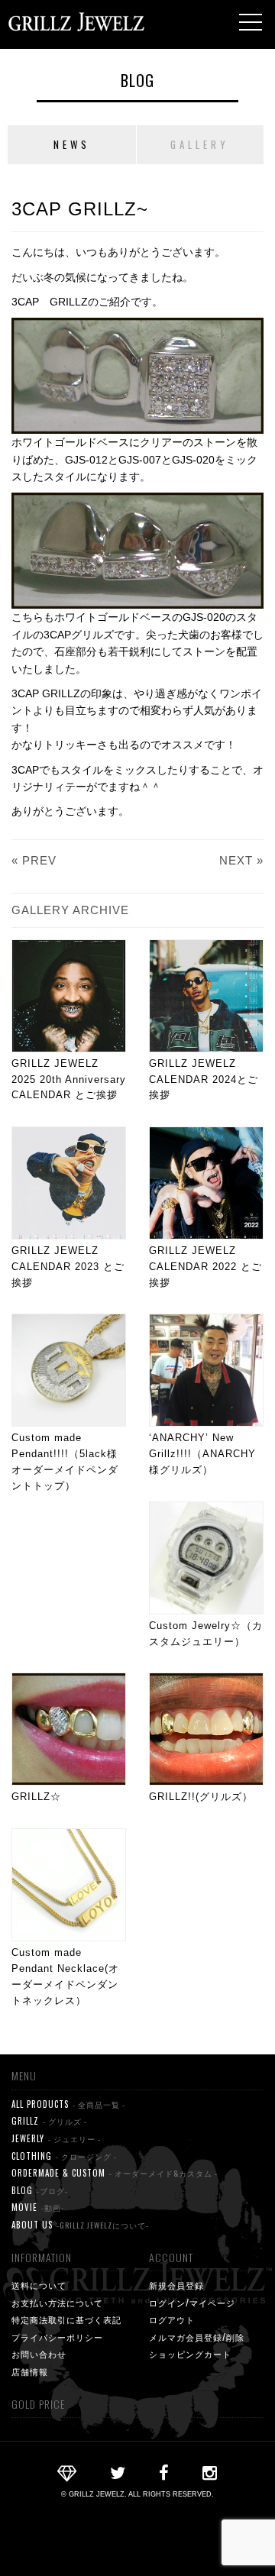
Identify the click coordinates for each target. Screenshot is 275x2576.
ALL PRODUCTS (68, 2104)
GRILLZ (49, 2121)
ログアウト (172, 2319)
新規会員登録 (176, 2285)
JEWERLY (56, 2138)
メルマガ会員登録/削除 (197, 2337)
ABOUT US (80, 2225)
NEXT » (241, 860)
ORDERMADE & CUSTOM (115, 2173)
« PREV (34, 860)
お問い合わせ (39, 2354)
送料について (39, 2285)
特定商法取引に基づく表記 (66, 2319)
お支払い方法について (57, 2303)
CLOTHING (64, 2156)
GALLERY (200, 144)
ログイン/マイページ (192, 2303)
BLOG (137, 80)
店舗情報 (30, 2371)
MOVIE (38, 2207)
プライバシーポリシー (57, 2337)
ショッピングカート (190, 2354)
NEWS (72, 144)
